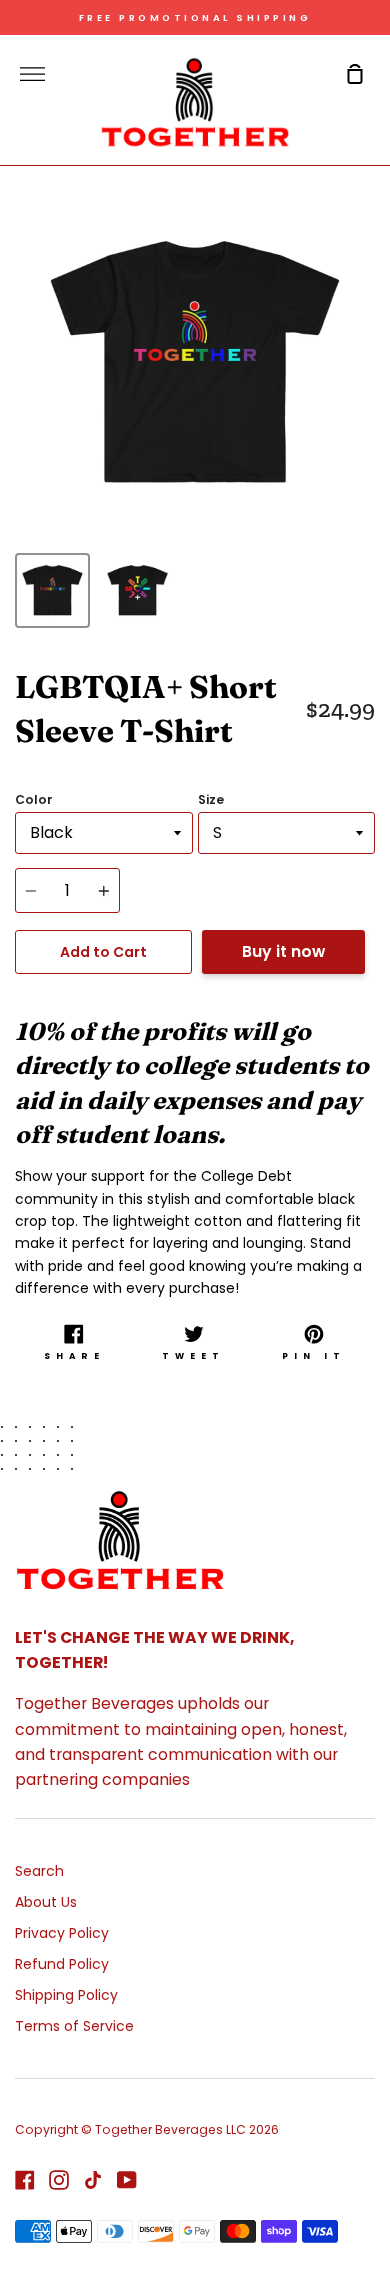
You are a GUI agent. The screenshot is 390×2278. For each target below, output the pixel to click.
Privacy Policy (62, 1933)
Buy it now (283, 951)
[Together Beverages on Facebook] (25, 2180)
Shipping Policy (66, 1995)
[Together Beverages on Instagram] (59, 2180)
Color (34, 799)
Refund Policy (62, 1964)
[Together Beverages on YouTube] (127, 2180)
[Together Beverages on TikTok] (93, 2180)
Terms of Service (74, 2026)
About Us (46, 1902)
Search (39, 1871)
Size (211, 799)
